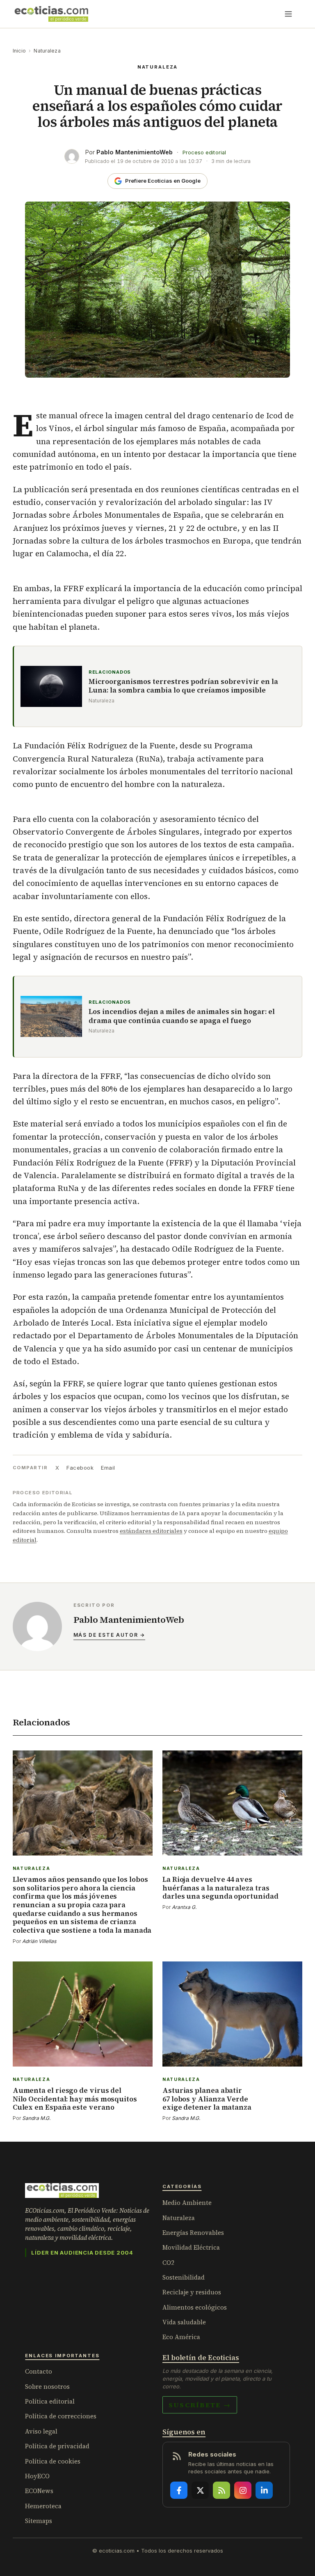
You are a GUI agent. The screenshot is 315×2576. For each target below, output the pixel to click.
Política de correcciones (61, 2416)
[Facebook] (179, 2490)
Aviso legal (41, 2431)
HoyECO (37, 2476)
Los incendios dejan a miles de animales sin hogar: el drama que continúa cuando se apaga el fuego (182, 1016)
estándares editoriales (151, 1531)
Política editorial (50, 2401)
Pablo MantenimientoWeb (135, 152)
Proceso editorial (204, 153)
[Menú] (288, 14)
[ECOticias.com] (52, 14)
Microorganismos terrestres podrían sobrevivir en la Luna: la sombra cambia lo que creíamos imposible (183, 686)
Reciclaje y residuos (192, 2292)
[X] (200, 2490)
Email (108, 1468)
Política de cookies (53, 2461)
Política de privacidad (57, 2446)
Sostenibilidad (184, 2277)
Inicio (19, 51)
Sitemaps (39, 2521)
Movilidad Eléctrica (191, 2247)
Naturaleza (47, 51)
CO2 (168, 2263)
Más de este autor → (109, 1635)
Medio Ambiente (187, 2203)
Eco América (181, 2337)
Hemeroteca (43, 2506)
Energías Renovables (193, 2233)
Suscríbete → (200, 2405)
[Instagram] (243, 2490)
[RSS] (221, 2490)
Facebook (80, 1468)
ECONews (39, 2491)
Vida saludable (184, 2322)
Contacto (39, 2371)
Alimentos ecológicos (195, 2307)
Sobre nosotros (47, 2387)
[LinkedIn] (264, 2490)
